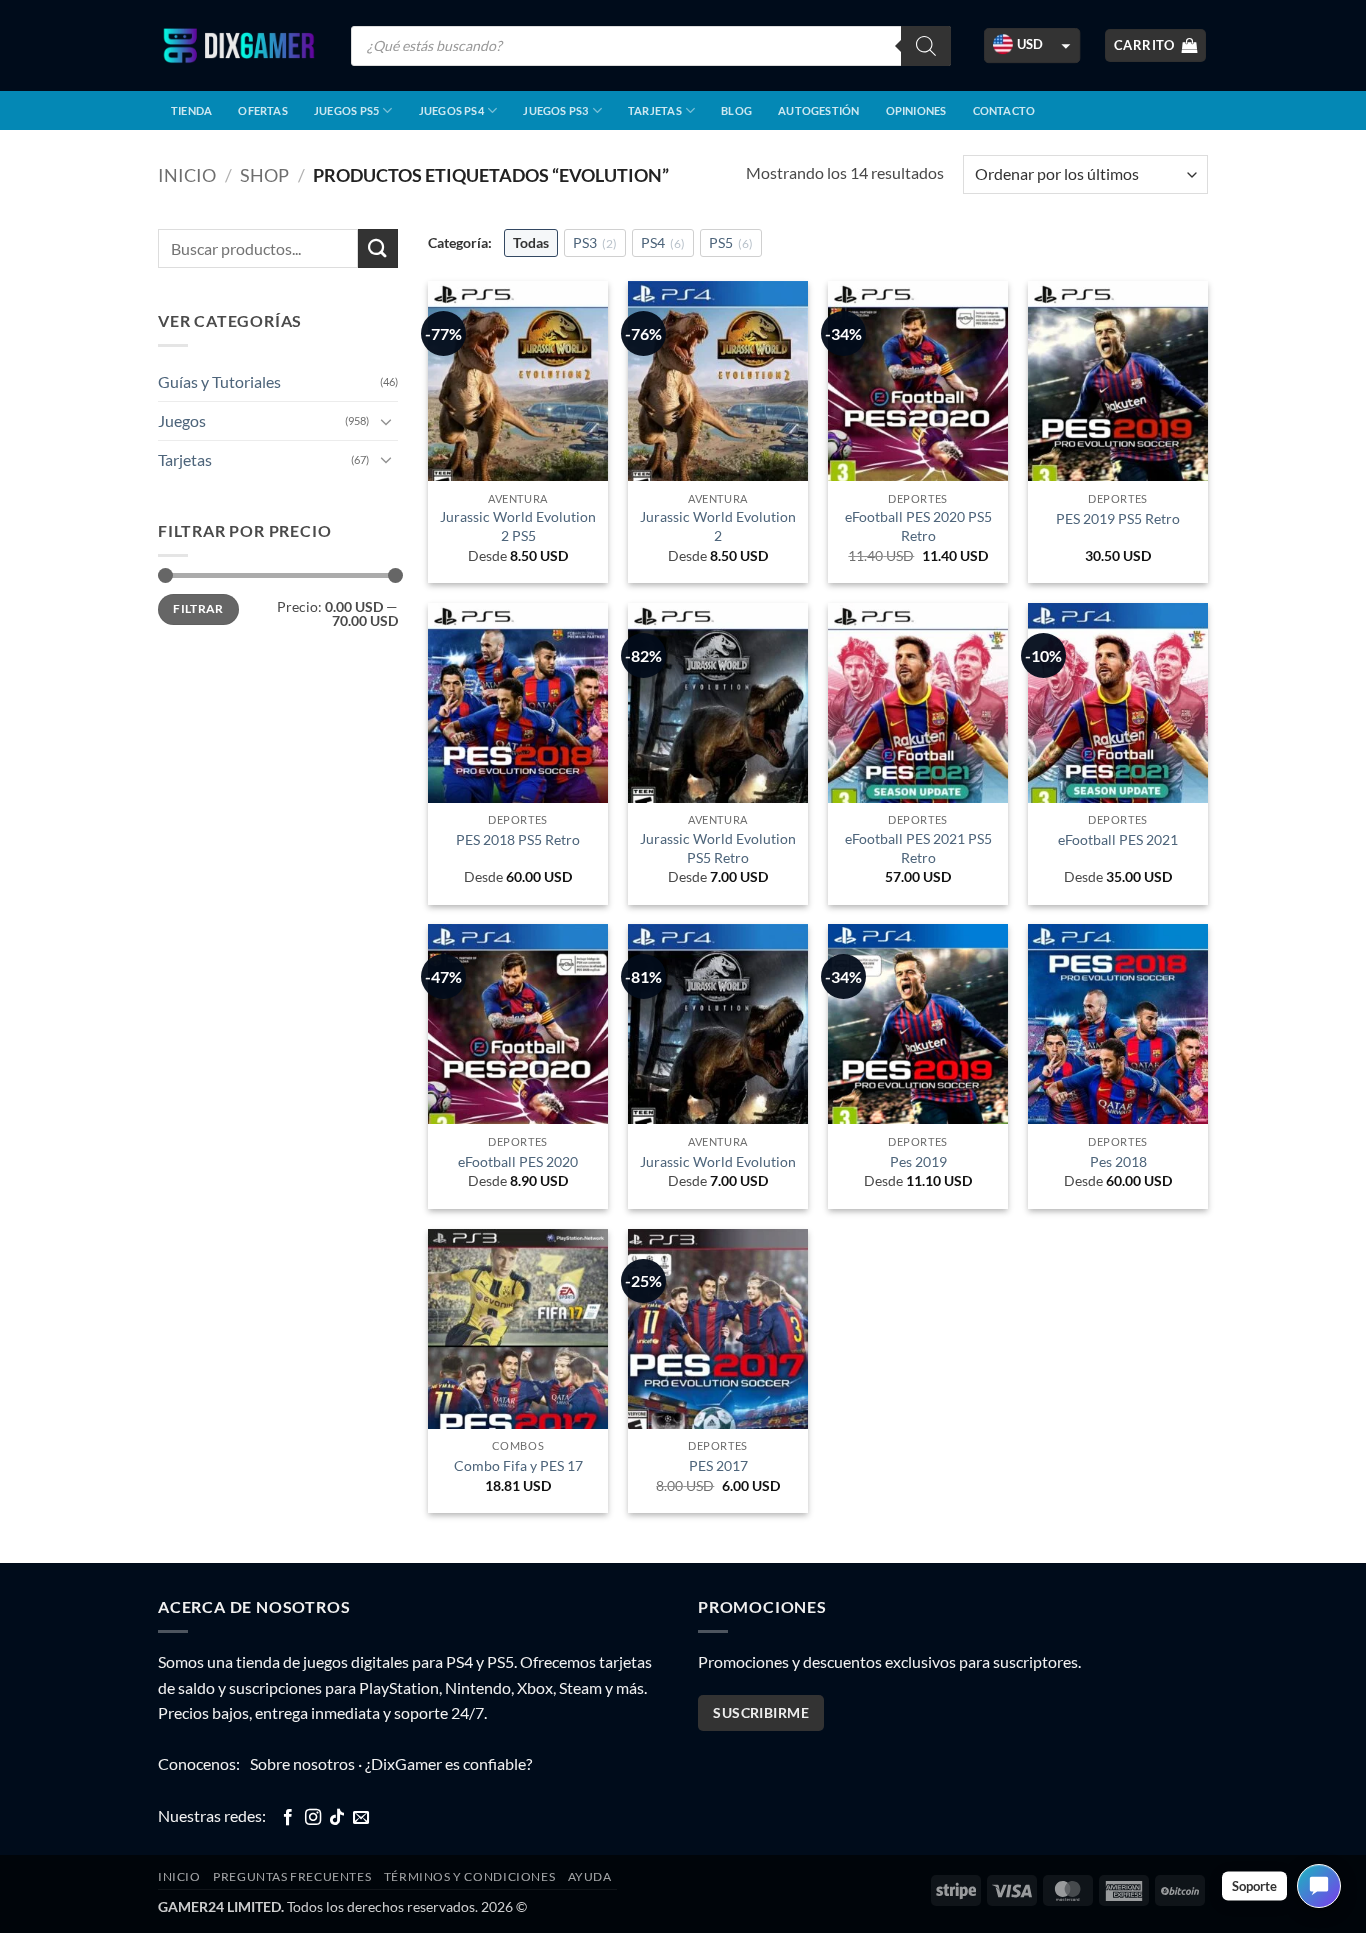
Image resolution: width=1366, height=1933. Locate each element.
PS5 (731, 242)
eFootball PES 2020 (518, 1161)
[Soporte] (1319, 1886)
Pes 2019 (918, 1161)
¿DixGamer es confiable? (448, 1763)
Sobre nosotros (302, 1763)
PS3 (595, 242)
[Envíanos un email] (361, 1818)
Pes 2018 (1118, 1161)
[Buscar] (926, 46)
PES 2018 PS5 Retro (518, 839)
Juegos (182, 420)
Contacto (1004, 110)
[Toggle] (386, 421)
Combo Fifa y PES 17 (518, 1465)
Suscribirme (761, 1712)
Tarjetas (655, 110)
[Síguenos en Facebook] (288, 1818)
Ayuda (590, 1876)
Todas (531, 242)
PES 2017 (718, 1465)
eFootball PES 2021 (1118, 839)
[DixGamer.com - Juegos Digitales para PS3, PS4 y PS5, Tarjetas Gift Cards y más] (239, 45)
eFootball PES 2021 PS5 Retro (918, 848)
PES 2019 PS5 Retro (1118, 518)
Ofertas (263, 110)
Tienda (191, 110)
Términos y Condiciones (469, 1876)
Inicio (187, 175)
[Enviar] (378, 248)
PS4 (663, 242)
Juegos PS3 (555, 110)
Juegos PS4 (451, 110)
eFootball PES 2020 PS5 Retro (918, 526)
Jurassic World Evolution (718, 1161)
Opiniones (916, 110)
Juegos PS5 (346, 110)
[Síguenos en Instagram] (313, 1818)
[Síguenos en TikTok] (337, 1818)
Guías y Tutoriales (219, 381)
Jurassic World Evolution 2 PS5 (518, 526)
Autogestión (818, 110)
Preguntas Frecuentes (292, 1876)
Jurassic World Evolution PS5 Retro (718, 848)
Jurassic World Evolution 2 (718, 526)
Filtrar (198, 608)
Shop (264, 175)
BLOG (736, 110)
